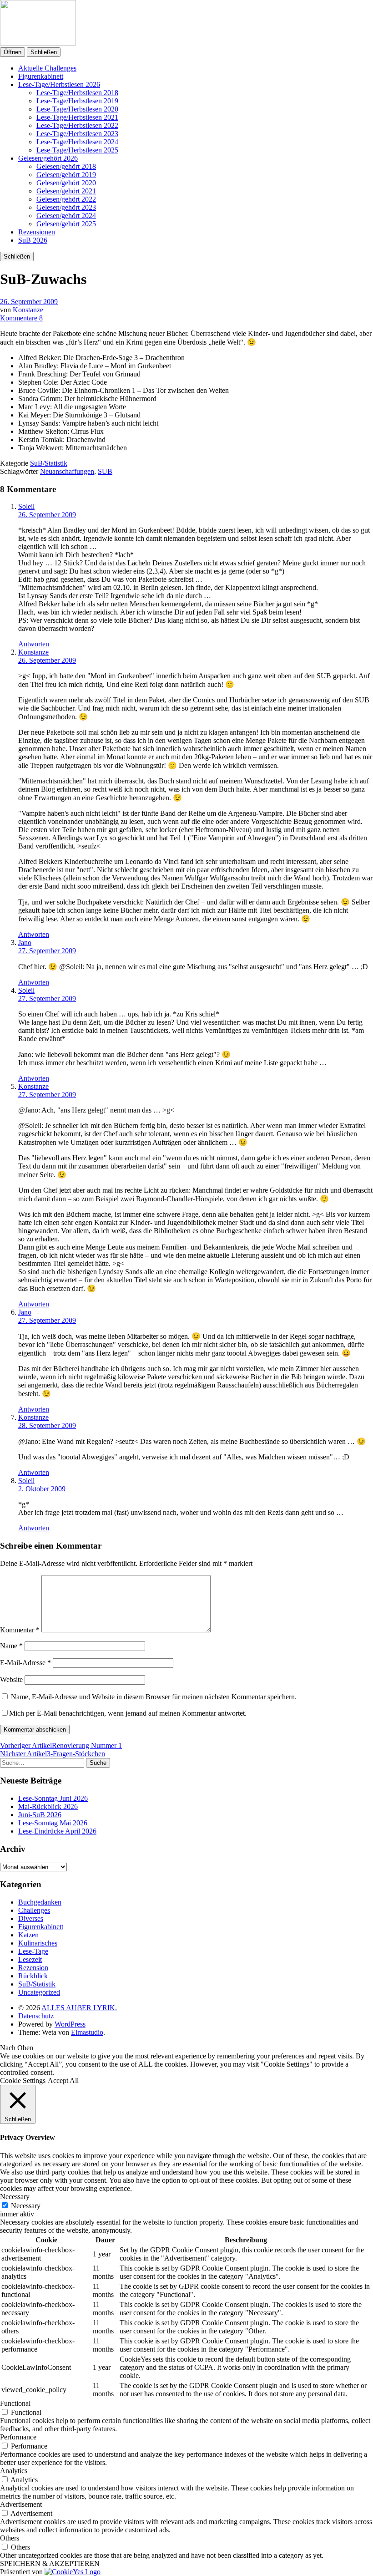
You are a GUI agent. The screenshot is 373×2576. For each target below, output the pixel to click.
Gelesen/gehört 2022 (66, 199)
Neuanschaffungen (67, 471)
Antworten (34, 644)
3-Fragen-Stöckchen (53, 1754)
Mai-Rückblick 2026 (48, 1806)
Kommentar (20, 1630)
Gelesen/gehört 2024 (66, 216)
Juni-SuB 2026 (40, 1815)
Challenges (34, 1910)
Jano (25, 943)
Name (11, 1646)
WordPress (70, 2024)
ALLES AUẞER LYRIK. (79, 2008)
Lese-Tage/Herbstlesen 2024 (77, 142)
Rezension (33, 1968)
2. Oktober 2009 (42, 1489)
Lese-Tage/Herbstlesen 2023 (77, 134)
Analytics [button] (14, 2471)
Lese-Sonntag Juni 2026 (53, 1798)
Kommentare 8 (21, 318)
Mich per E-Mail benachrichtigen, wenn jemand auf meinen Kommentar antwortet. (128, 1713)
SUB (105, 471)
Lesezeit (30, 1959)
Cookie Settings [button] (23, 2081)
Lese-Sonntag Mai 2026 (53, 1823)
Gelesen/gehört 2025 (66, 224)
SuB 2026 (33, 240)
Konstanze (28, 310)
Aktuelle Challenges (47, 68)
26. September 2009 (29, 302)
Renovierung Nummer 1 (61, 1745)
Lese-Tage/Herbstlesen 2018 (77, 93)
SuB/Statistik (49, 463)
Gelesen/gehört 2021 (66, 191)
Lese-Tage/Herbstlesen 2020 (77, 109)
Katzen (28, 1935)
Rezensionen (37, 232)
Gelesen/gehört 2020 (66, 183)
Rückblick (33, 1976)
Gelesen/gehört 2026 (48, 158)
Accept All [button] (63, 2081)
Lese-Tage (33, 1951)
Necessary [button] (15, 2197)
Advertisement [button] (21, 2504)
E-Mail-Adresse (25, 1663)
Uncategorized (39, 1992)
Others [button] (10, 2538)
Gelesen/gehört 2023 (66, 207)
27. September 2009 (47, 951)
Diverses (31, 1918)
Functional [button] (15, 2403)
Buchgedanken (40, 1902)
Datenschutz (36, 2016)
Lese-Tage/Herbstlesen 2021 (77, 117)
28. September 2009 (47, 1425)
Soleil (26, 506)
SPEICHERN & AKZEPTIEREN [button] (50, 2563)
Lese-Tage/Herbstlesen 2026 (59, 84)
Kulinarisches (38, 1943)
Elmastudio (87, 2032)
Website (11, 1679)
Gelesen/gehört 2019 (66, 175)
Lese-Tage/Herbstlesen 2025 (77, 150)
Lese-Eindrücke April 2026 (57, 1831)
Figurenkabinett (41, 76)
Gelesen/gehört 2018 (66, 166)
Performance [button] (18, 2437)
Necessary (26, 2206)
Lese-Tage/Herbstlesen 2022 (77, 125)
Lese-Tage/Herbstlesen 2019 (77, 101)
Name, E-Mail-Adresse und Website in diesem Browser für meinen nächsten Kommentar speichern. (154, 1697)
